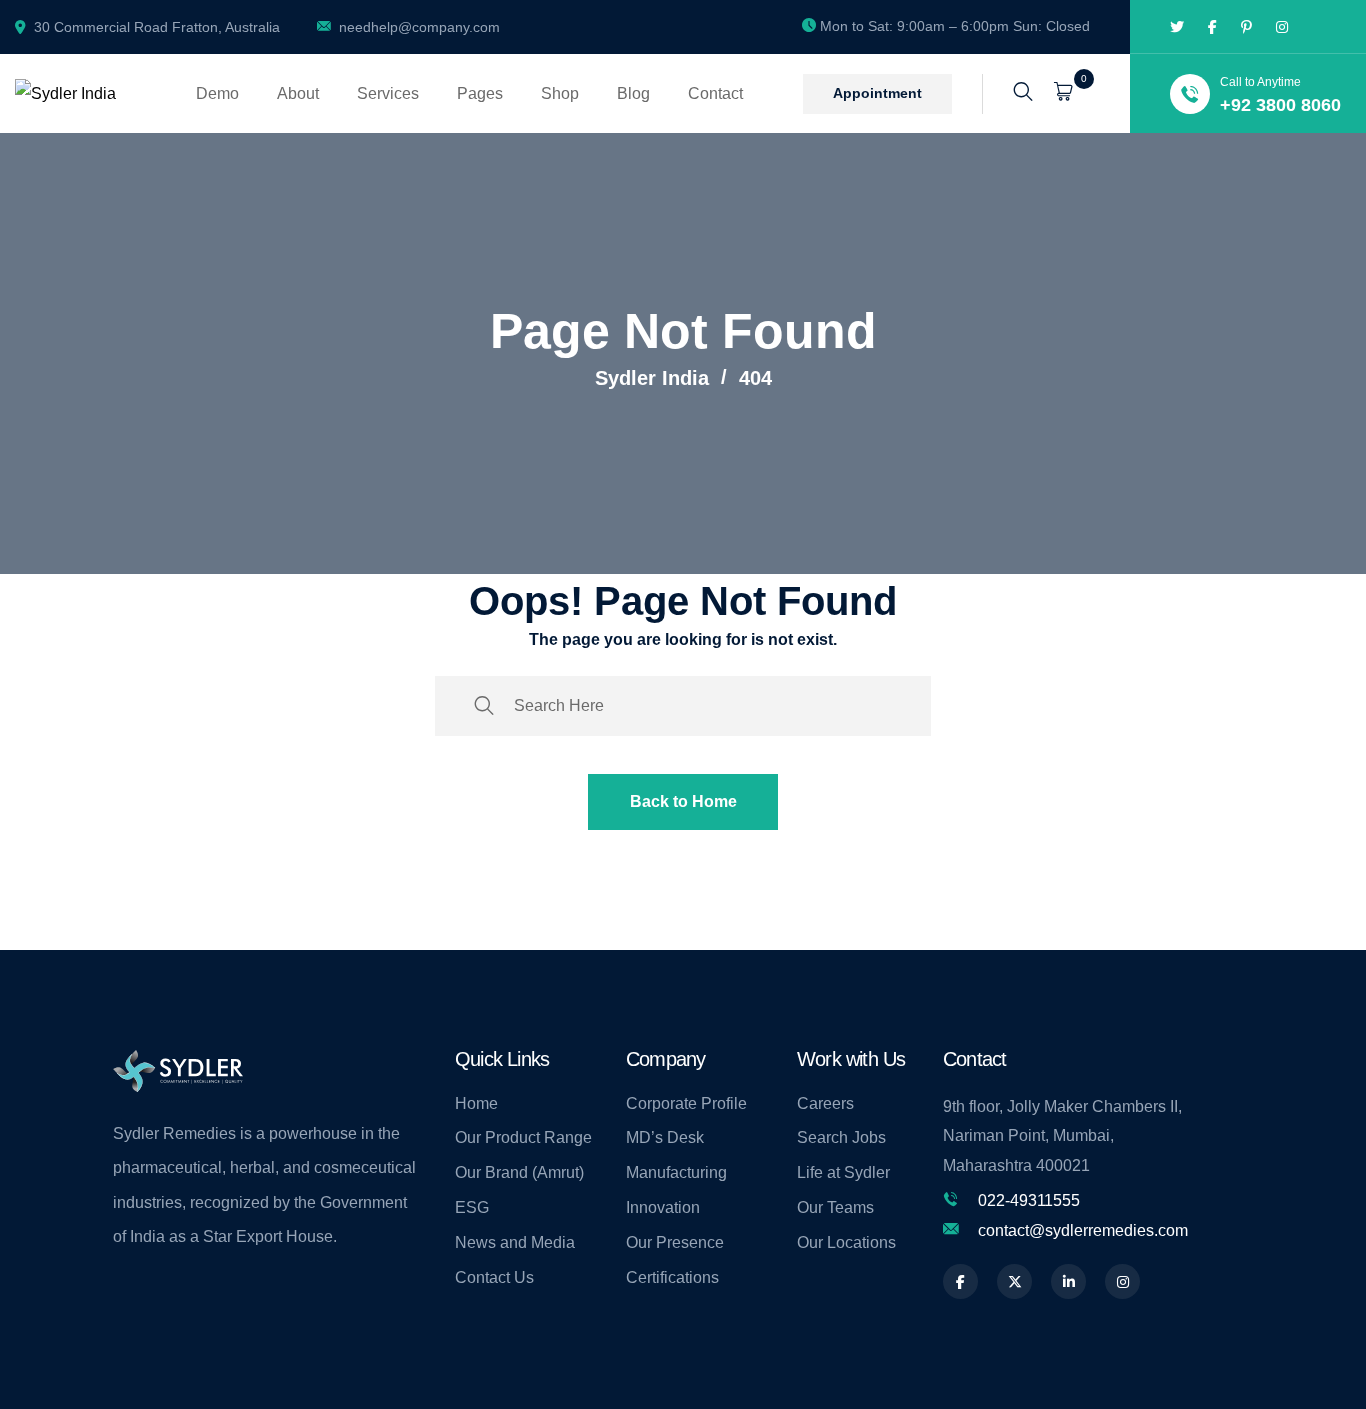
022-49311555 (1029, 1200)
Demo (217, 93)
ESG (472, 1207)
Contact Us (494, 1277)
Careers (825, 1103)
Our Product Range (523, 1137)
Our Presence (675, 1242)
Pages (480, 93)
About (298, 93)
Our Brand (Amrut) (519, 1172)
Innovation (663, 1207)
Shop (560, 93)
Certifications (672, 1277)
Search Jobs (841, 1137)
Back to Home (683, 801)
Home (476, 1103)
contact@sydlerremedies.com (1083, 1230)
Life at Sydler (843, 1172)
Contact (715, 93)
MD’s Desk (665, 1137)
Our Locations (846, 1242)
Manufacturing (676, 1172)
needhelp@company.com (419, 27)
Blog (633, 93)
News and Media (515, 1242)
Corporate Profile (686, 1103)
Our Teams (835, 1207)
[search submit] (484, 706)
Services (388, 93)
